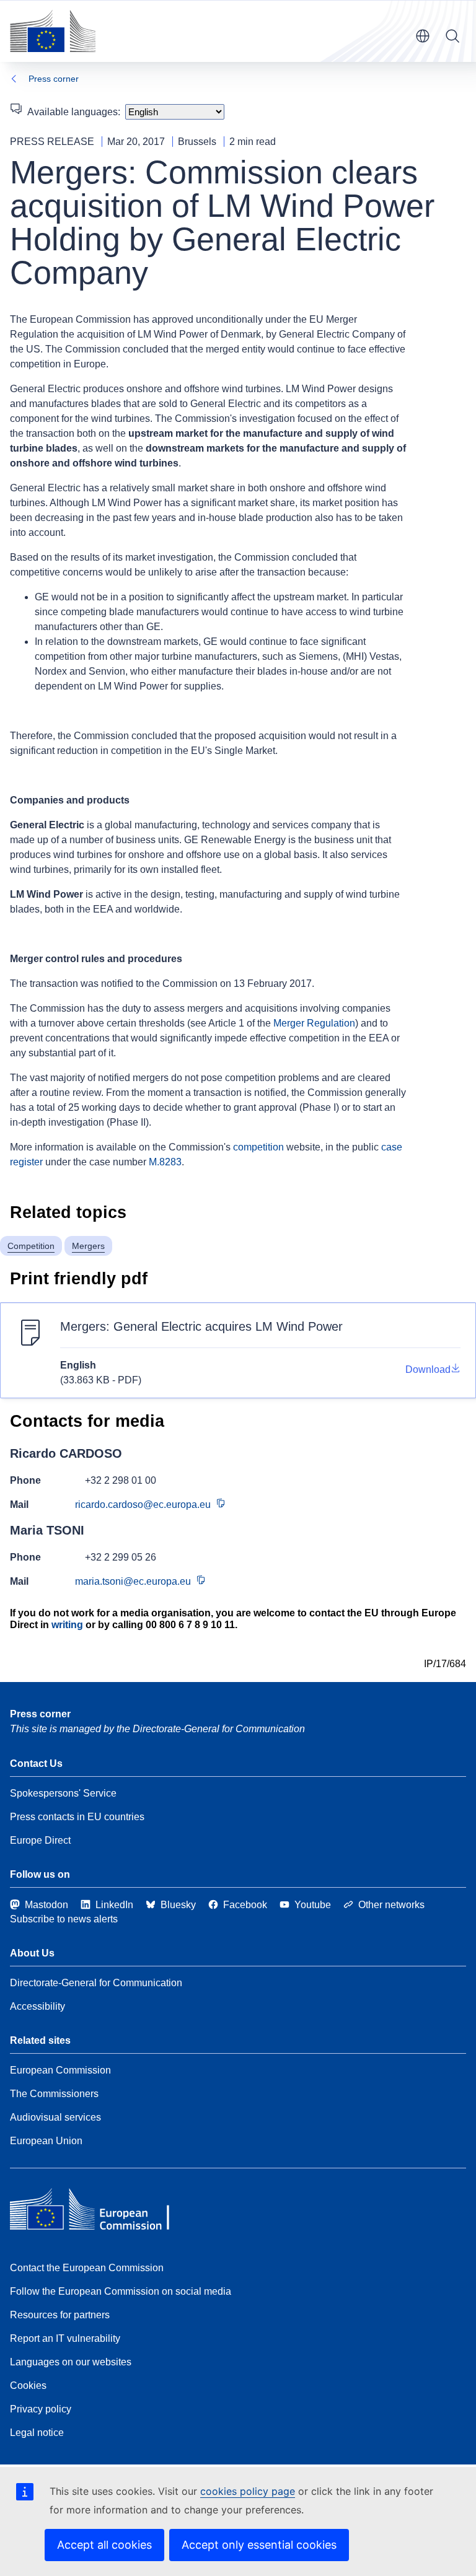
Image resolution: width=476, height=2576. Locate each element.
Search (452, 36)
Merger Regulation (314, 1023)
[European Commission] (53, 31)
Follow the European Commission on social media (121, 2291)
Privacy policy (41, 2409)
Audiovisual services (55, 2117)
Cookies (28, 2385)
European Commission (60, 2070)
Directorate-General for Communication (96, 1983)
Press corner (54, 79)
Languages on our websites (71, 2362)
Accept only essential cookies (259, 2545)
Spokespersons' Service (63, 1793)
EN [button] (423, 36)
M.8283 (165, 1162)
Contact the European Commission (87, 2268)
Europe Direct (40, 1840)
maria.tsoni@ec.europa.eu (133, 1581)
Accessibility (37, 2006)
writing (67, 1625)
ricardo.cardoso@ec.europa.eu (143, 1505)
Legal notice (37, 2433)
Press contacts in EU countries (77, 1817)
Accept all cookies (104, 2545)
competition (258, 1147)
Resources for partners (60, 2315)
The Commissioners (54, 2094)
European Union (46, 2141)
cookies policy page (248, 2491)
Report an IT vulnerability (65, 2338)
